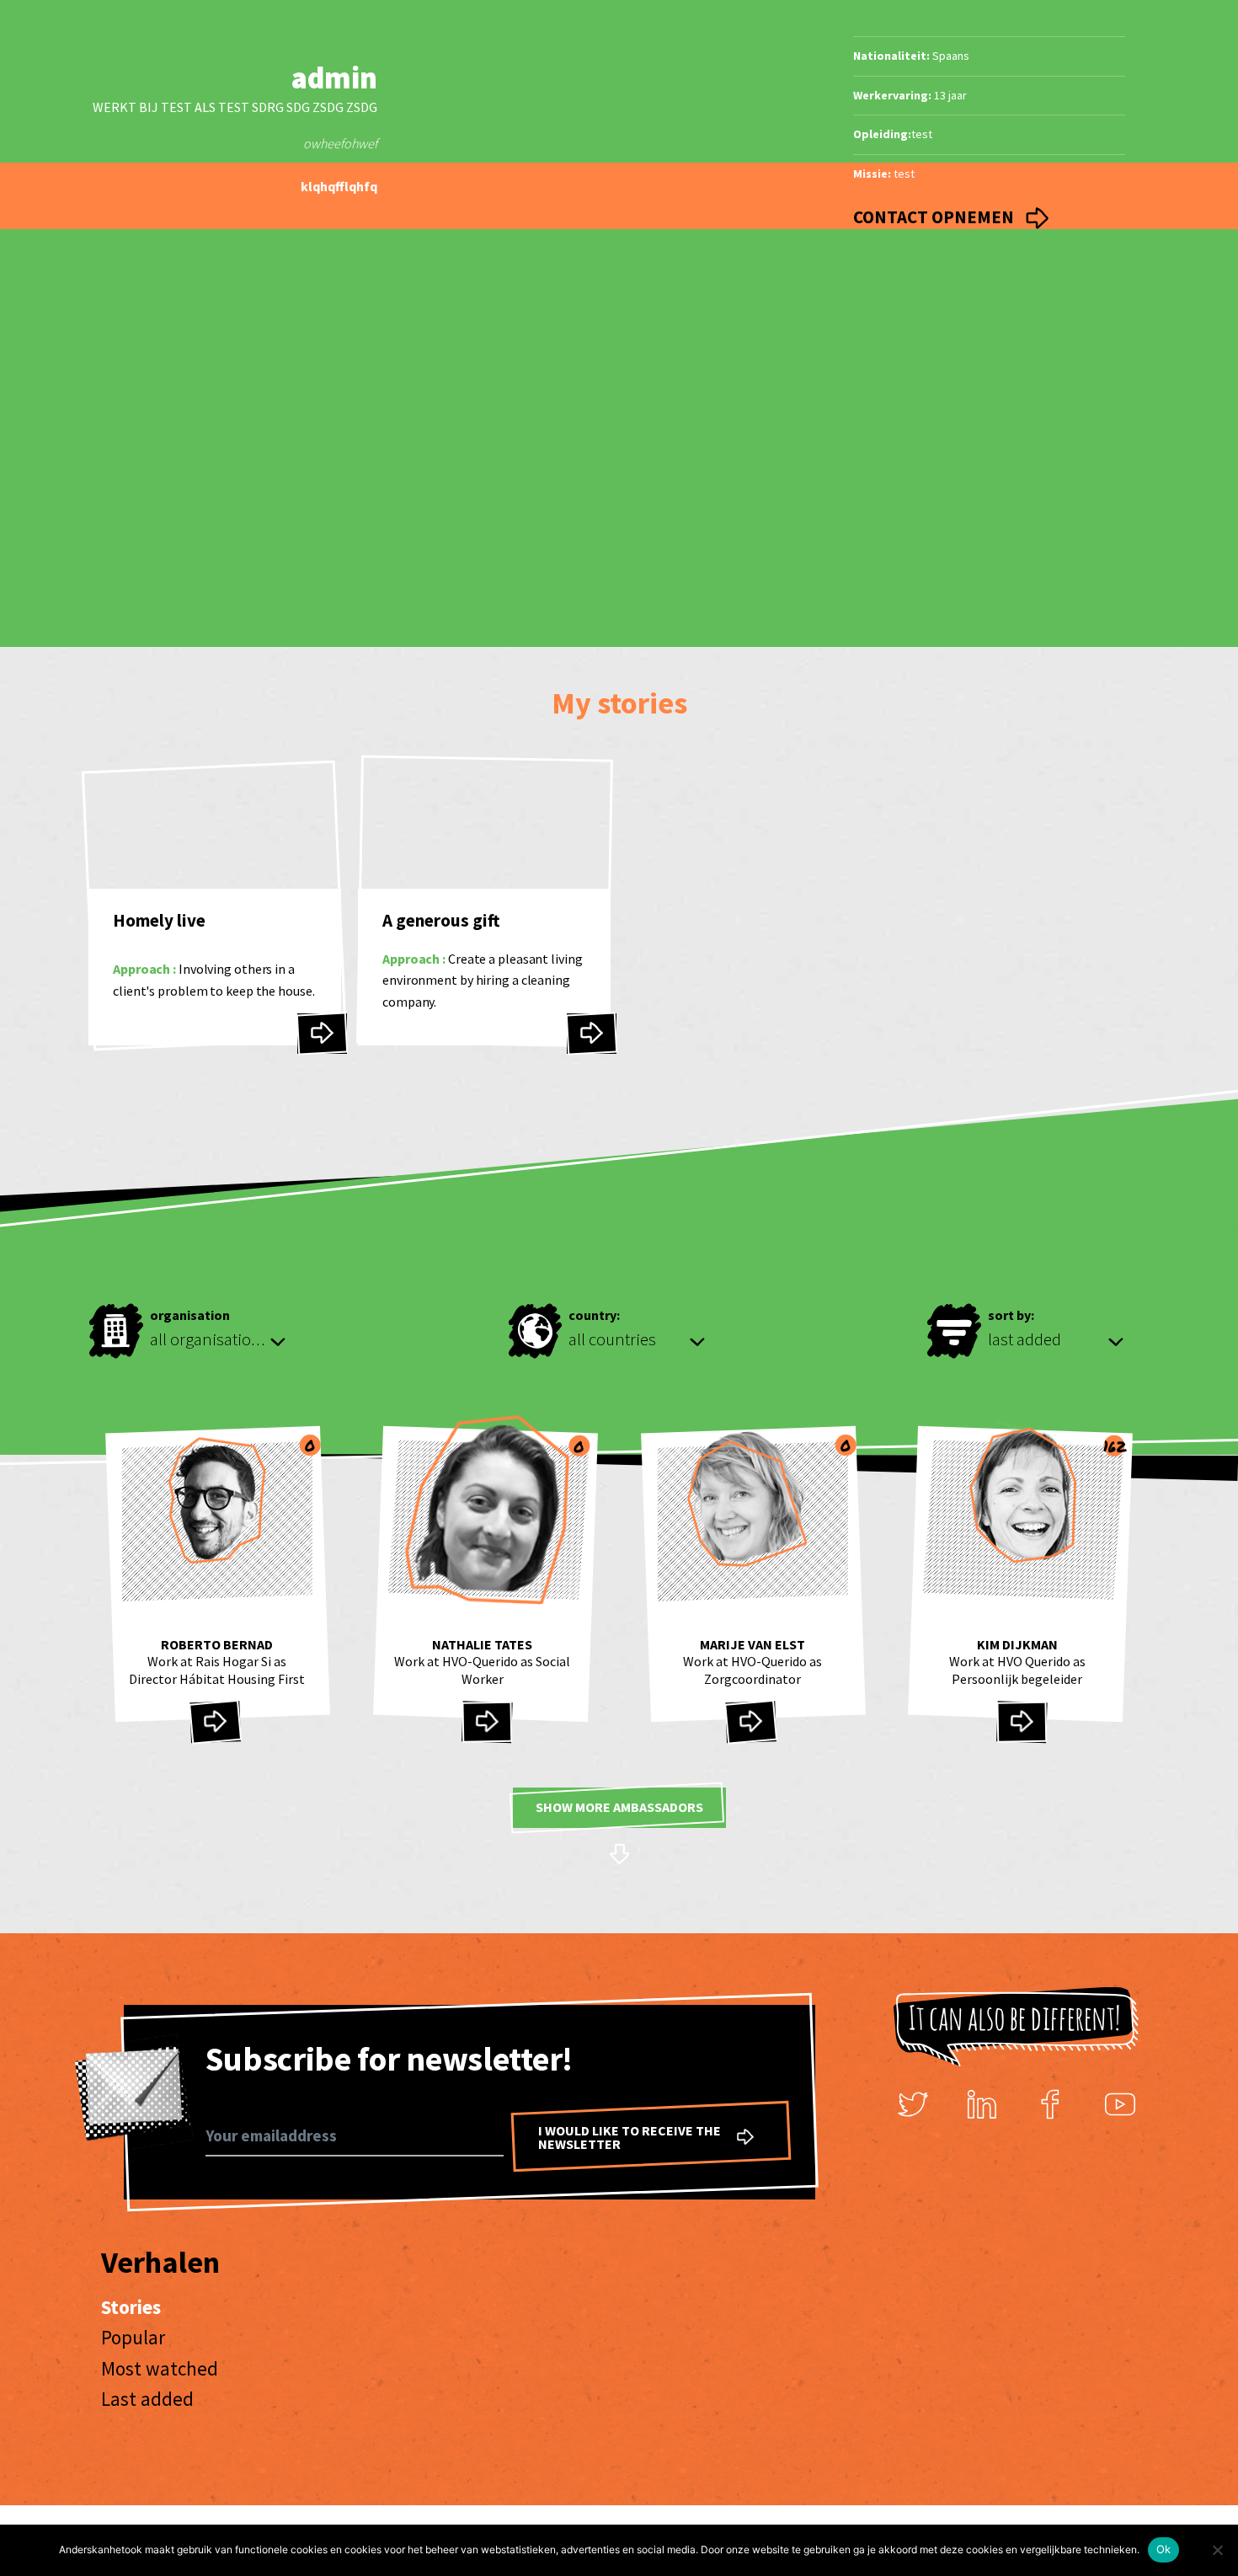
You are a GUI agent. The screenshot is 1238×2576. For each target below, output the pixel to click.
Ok (1164, 2549)
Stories (131, 2307)
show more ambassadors (619, 1807)
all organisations (209, 1339)
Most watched (160, 2368)
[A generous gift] (592, 1034)
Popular (133, 2337)
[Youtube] (1120, 2104)
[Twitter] (913, 2104)
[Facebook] (1051, 2104)
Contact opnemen (935, 217)
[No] (1217, 2550)
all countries (612, 1339)
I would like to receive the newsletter (630, 2137)
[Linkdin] (982, 2104)
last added (1025, 1339)
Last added (147, 2399)
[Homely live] (322, 1034)
